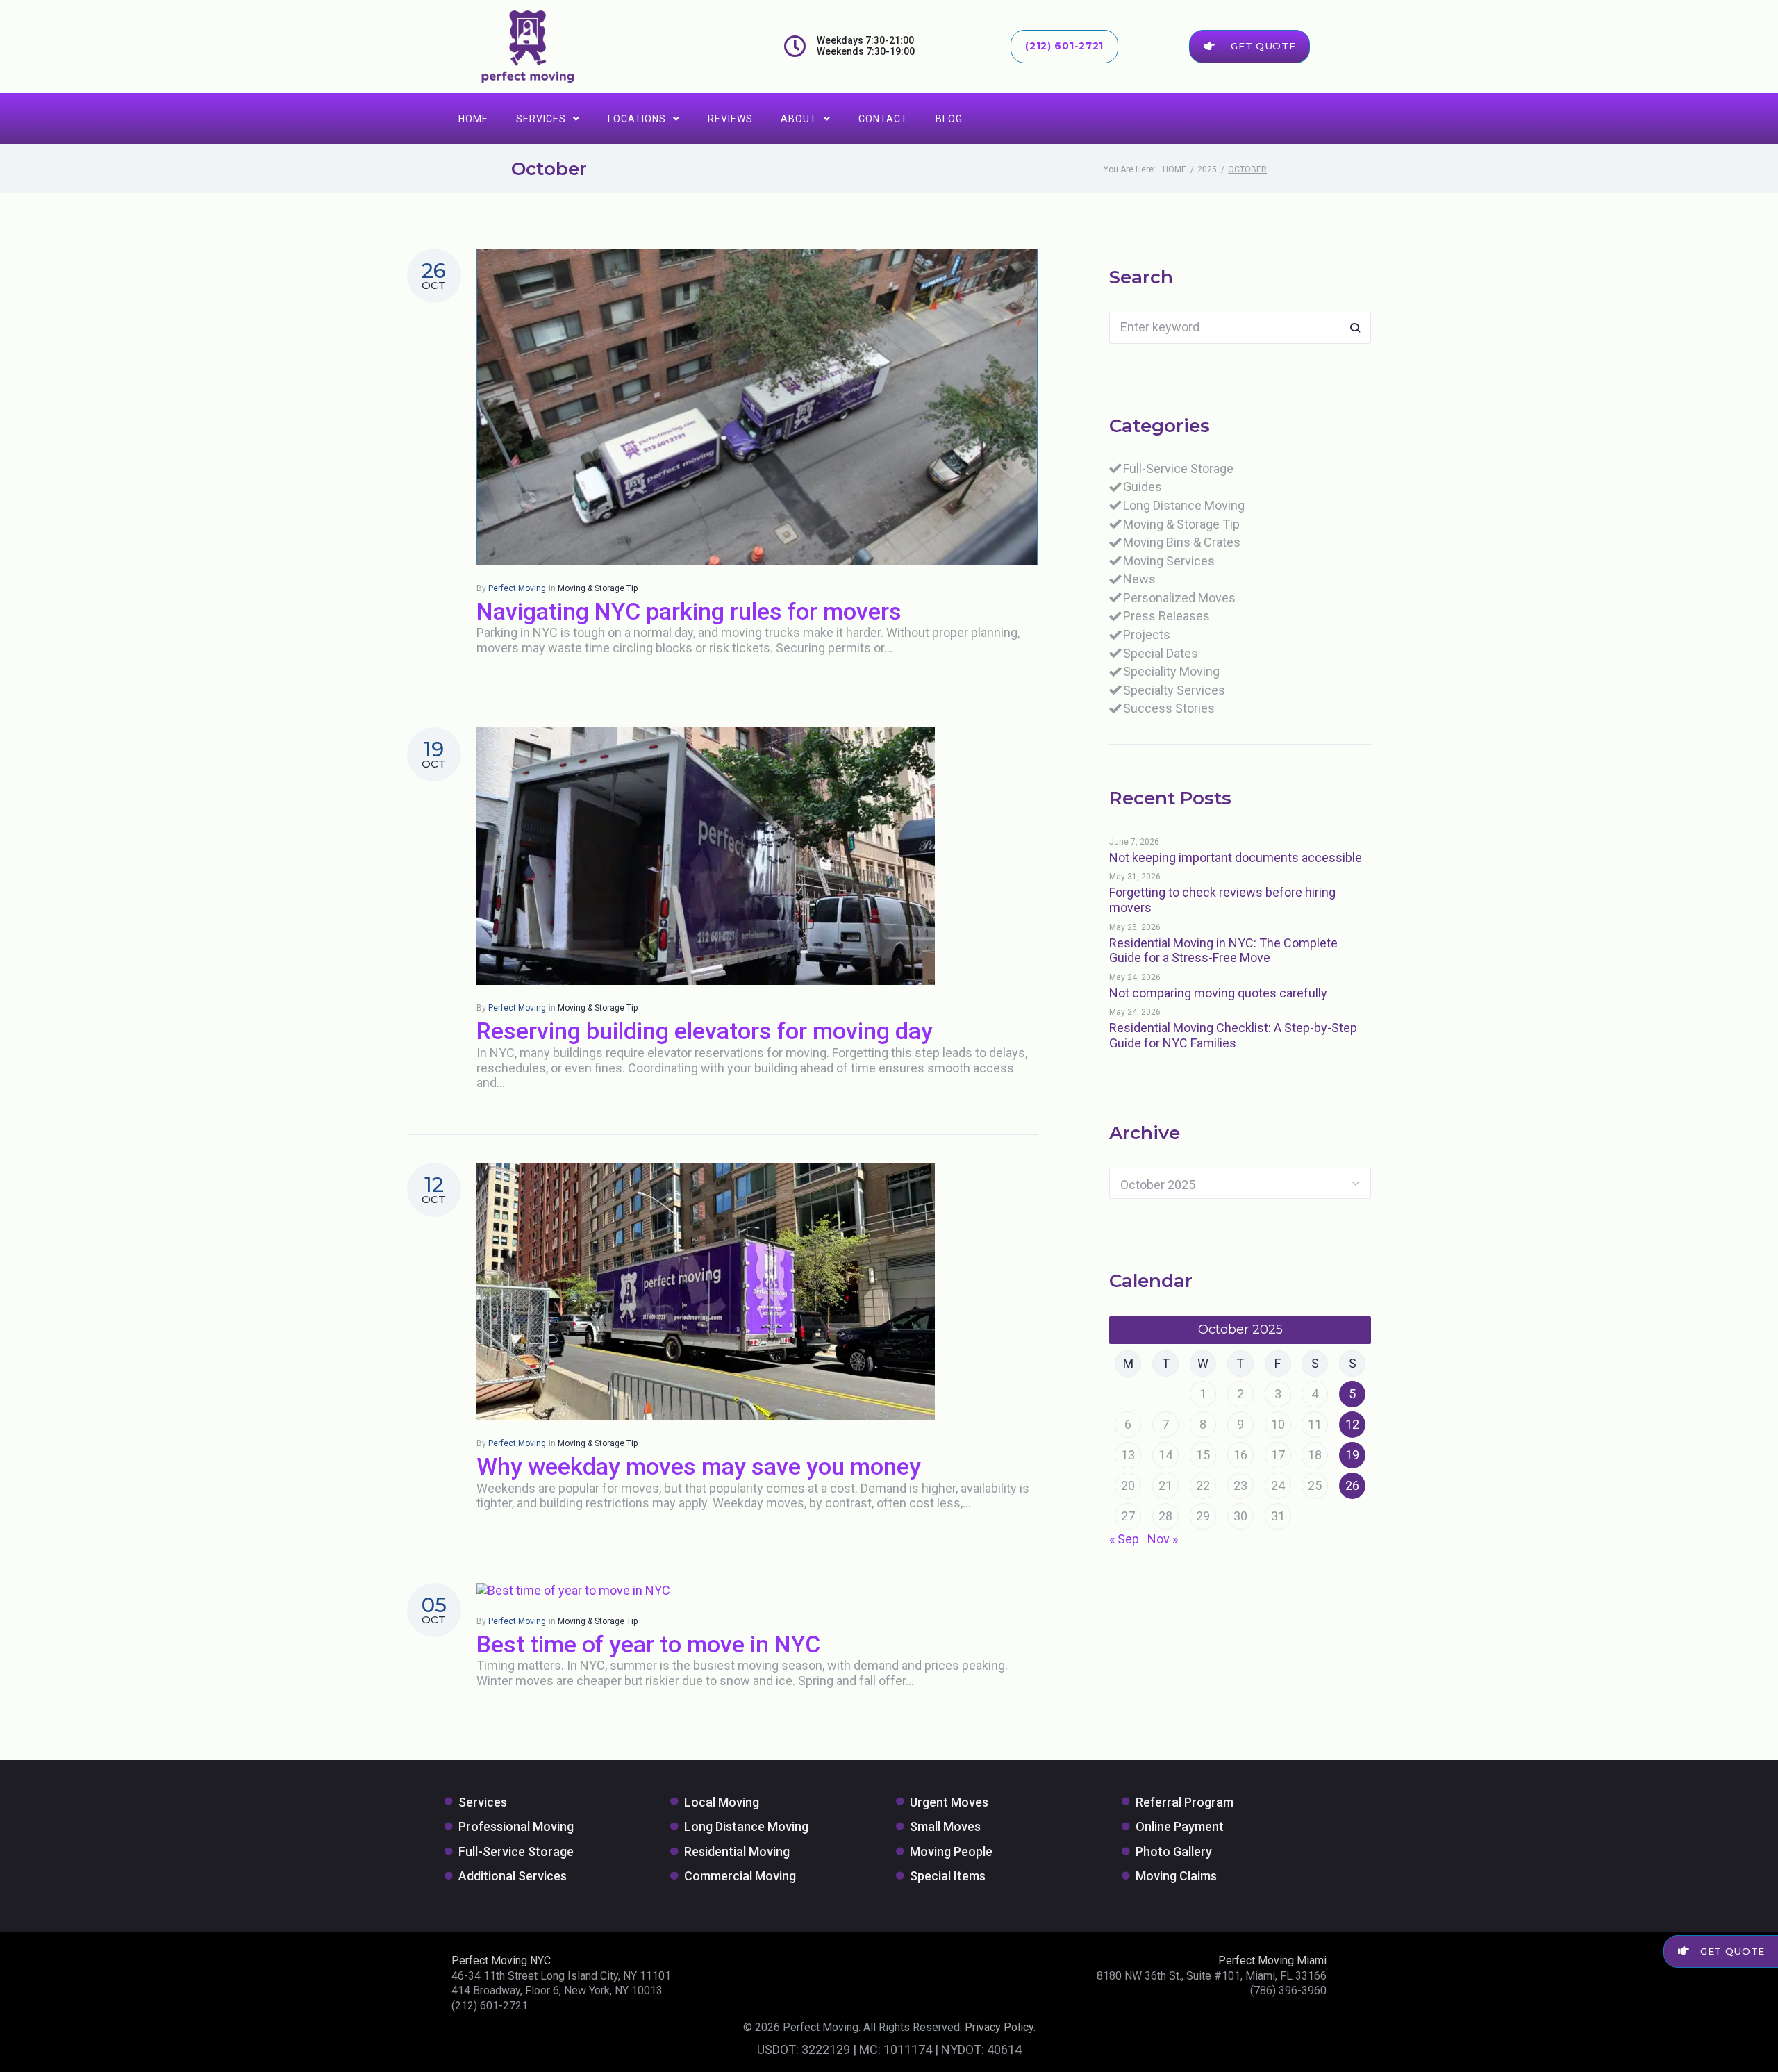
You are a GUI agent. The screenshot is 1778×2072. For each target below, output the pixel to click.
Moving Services (1169, 561)
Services (541, 119)
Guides (1143, 487)
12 (1352, 1424)
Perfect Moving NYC (501, 1961)
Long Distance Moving (1184, 505)
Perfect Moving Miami (1272, 1961)
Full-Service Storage (1178, 469)
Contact (883, 119)
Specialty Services (1174, 690)
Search (1355, 328)
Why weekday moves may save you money (699, 1466)
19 (1352, 1455)
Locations (637, 119)
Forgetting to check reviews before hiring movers (1222, 900)
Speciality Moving (1171, 671)
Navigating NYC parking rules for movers (689, 611)
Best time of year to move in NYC (648, 1644)
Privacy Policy (999, 2027)
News (1139, 579)
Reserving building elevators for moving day (705, 1031)
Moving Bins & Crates (1182, 542)
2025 (1207, 169)
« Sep (1124, 1539)
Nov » (1163, 1539)
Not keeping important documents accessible (1236, 857)
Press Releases (1166, 616)
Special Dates (1161, 653)
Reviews (730, 119)
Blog (949, 119)
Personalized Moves (1179, 598)
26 (1352, 1485)
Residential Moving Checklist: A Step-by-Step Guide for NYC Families (1233, 1035)
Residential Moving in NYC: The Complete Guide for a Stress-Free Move (1223, 951)
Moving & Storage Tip (598, 588)
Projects (1147, 635)
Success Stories (1169, 708)
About (799, 119)
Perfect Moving (517, 588)
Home (473, 119)
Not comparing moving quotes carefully (1218, 993)
